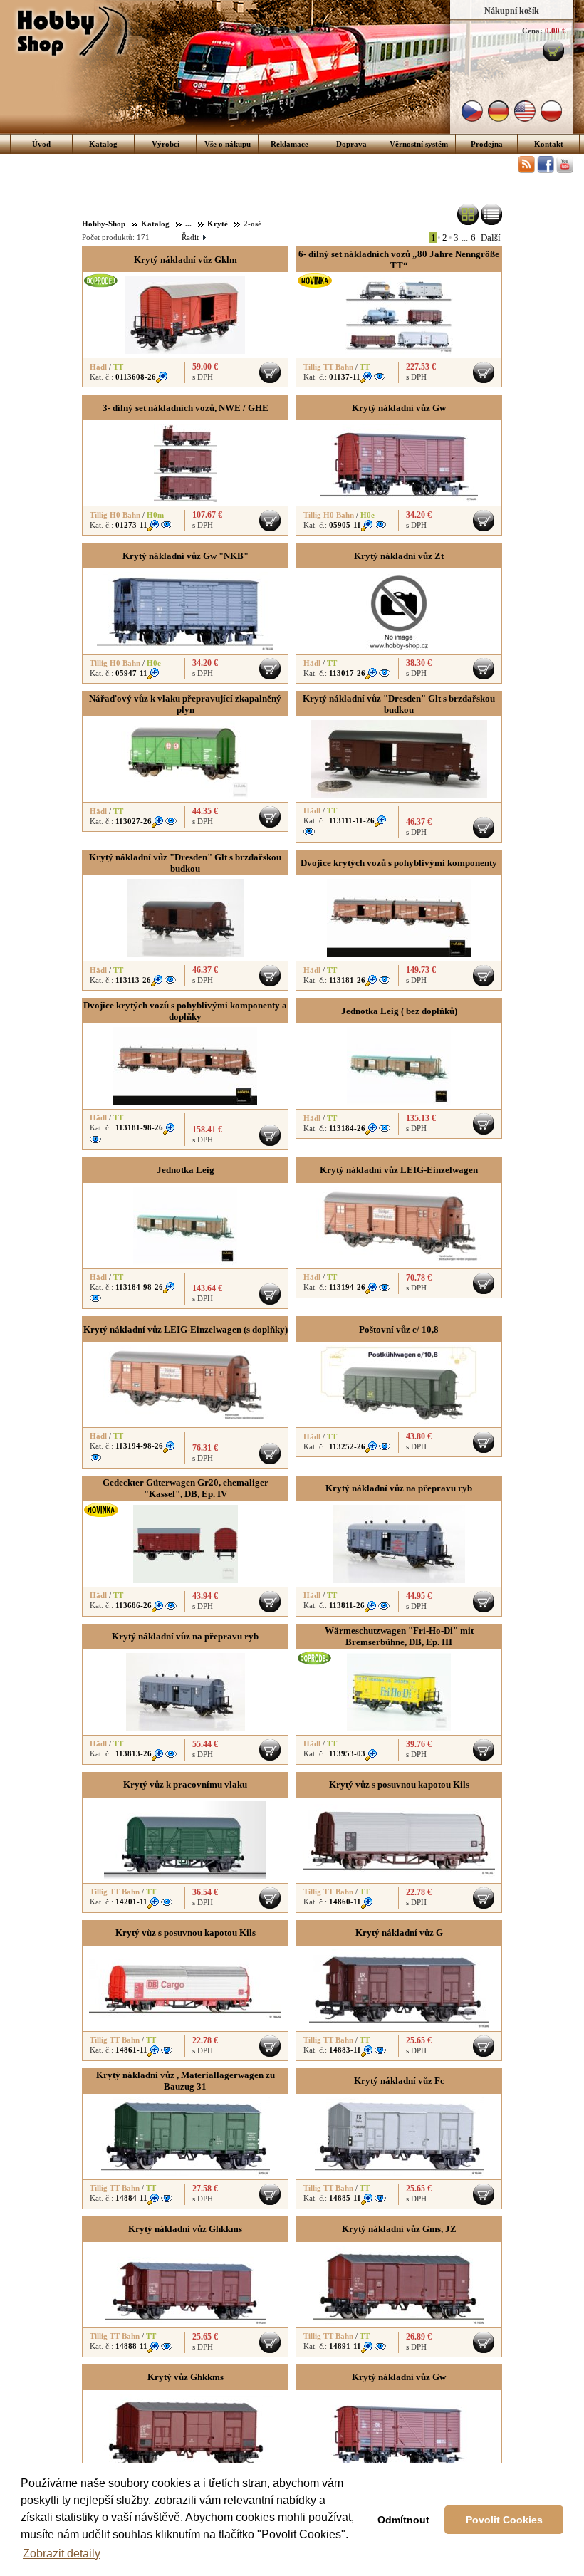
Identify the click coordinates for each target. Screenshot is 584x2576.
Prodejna (487, 144)
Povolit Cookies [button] (504, 2520)
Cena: (532, 31)
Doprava (351, 144)
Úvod (41, 144)
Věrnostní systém (419, 144)
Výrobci (166, 144)
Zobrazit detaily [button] (62, 2554)
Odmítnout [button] (403, 2520)
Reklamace (290, 144)
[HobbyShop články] (526, 170)
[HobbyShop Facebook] (546, 170)
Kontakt (549, 144)
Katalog (103, 144)
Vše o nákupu (228, 144)
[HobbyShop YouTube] (565, 170)
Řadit (193, 237)
